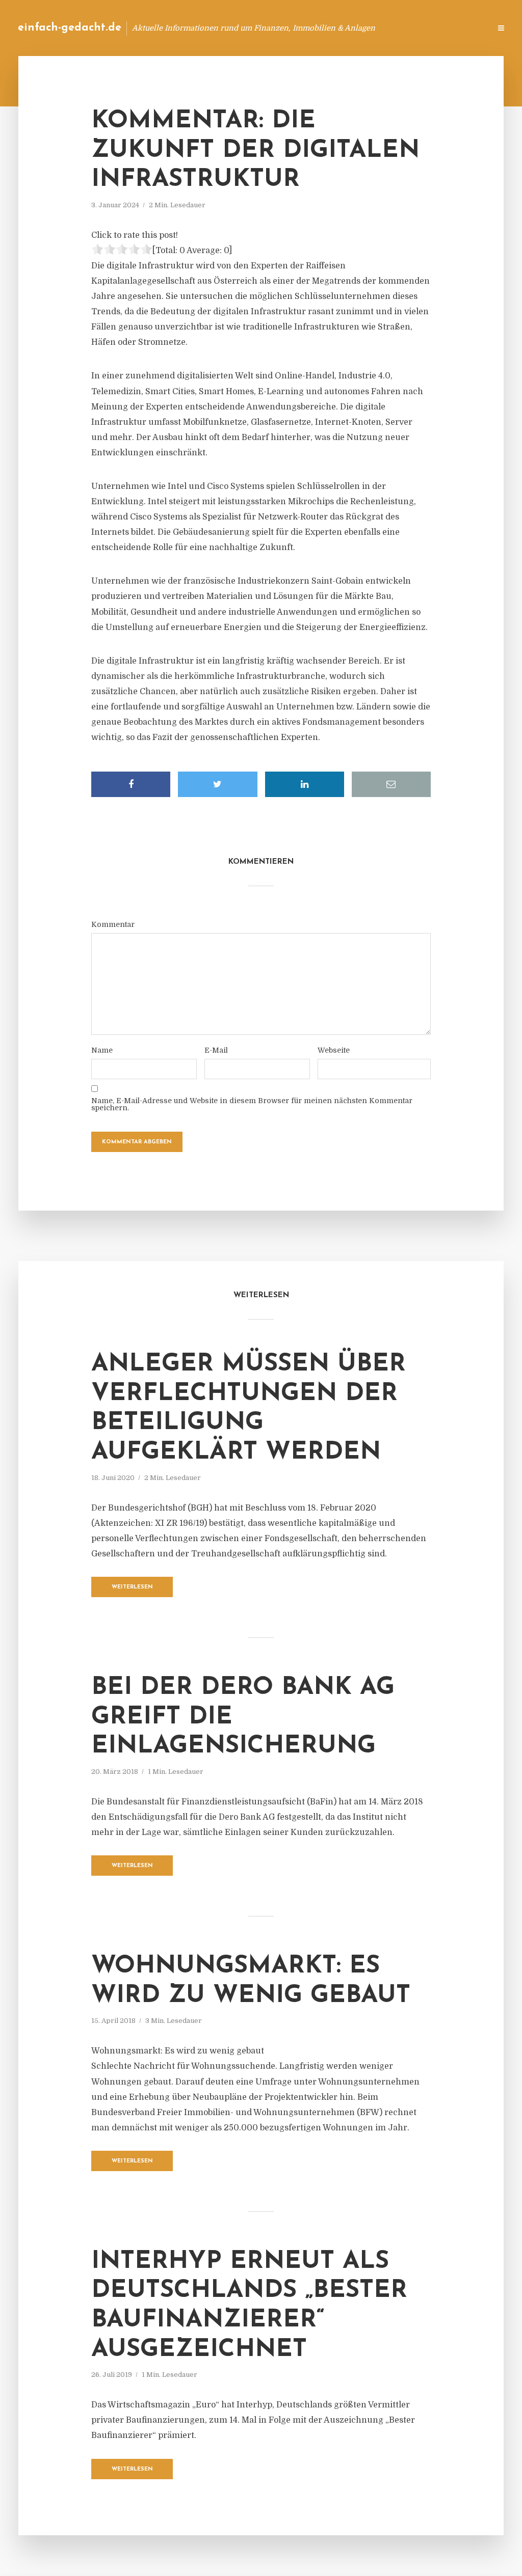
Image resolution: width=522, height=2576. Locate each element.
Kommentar (113, 924)
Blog (320, 28)
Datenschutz (461, 28)
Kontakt (359, 28)
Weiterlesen (132, 1587)
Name (102, 1050)
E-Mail (216, 1050)
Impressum (406, 28)
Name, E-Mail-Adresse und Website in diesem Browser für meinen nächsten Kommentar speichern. (252, 1104)
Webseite (334, 1050)
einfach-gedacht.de (70, 28)
